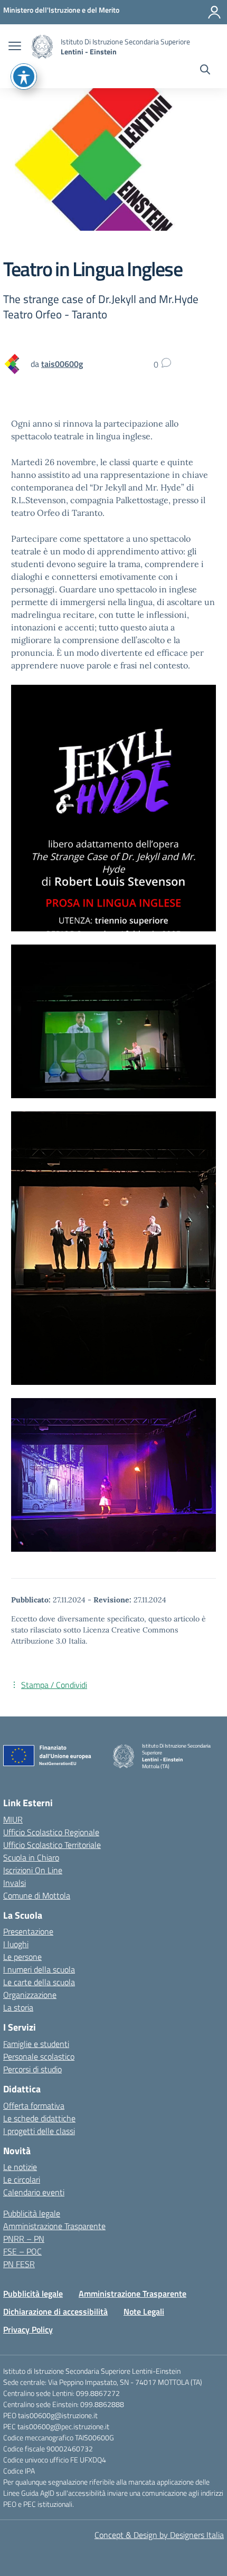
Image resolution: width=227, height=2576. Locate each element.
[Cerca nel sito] (205, 71)
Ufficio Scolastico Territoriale (52, 1845)
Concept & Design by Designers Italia (159, 2535)
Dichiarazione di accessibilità (55, 2311)
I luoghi (16, 1944)
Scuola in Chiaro (31, 1857)
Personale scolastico (39, 2056)
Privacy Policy (28, 2329)
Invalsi (15, 1883)
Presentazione (28, 1931)
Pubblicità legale (32, 2213)
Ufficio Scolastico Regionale (51, 1832)
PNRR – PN (24, 2239)
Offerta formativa (34, 2106)
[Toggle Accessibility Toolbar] (24, 77)
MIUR (13, 1819)
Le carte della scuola (39, 1982)
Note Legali (144, 2311)
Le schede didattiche (39, 2118)
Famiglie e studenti (36, 2044)
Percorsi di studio (32, 2069)
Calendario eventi (34, 2192)
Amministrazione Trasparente (54, 2226)
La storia (18, 2007)
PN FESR (19, 2264)
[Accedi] (214, 12)
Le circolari (22, 2179)
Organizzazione (30, 1995)
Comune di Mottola (37, 1895)
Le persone (22, 1957)
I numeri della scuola (39, 1969)
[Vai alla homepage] (42, 47)
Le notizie (20, 2167)
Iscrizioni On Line (33, 1870)
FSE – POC (22, 2251)
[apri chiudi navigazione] (15, 47)
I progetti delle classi (39, 2131)
